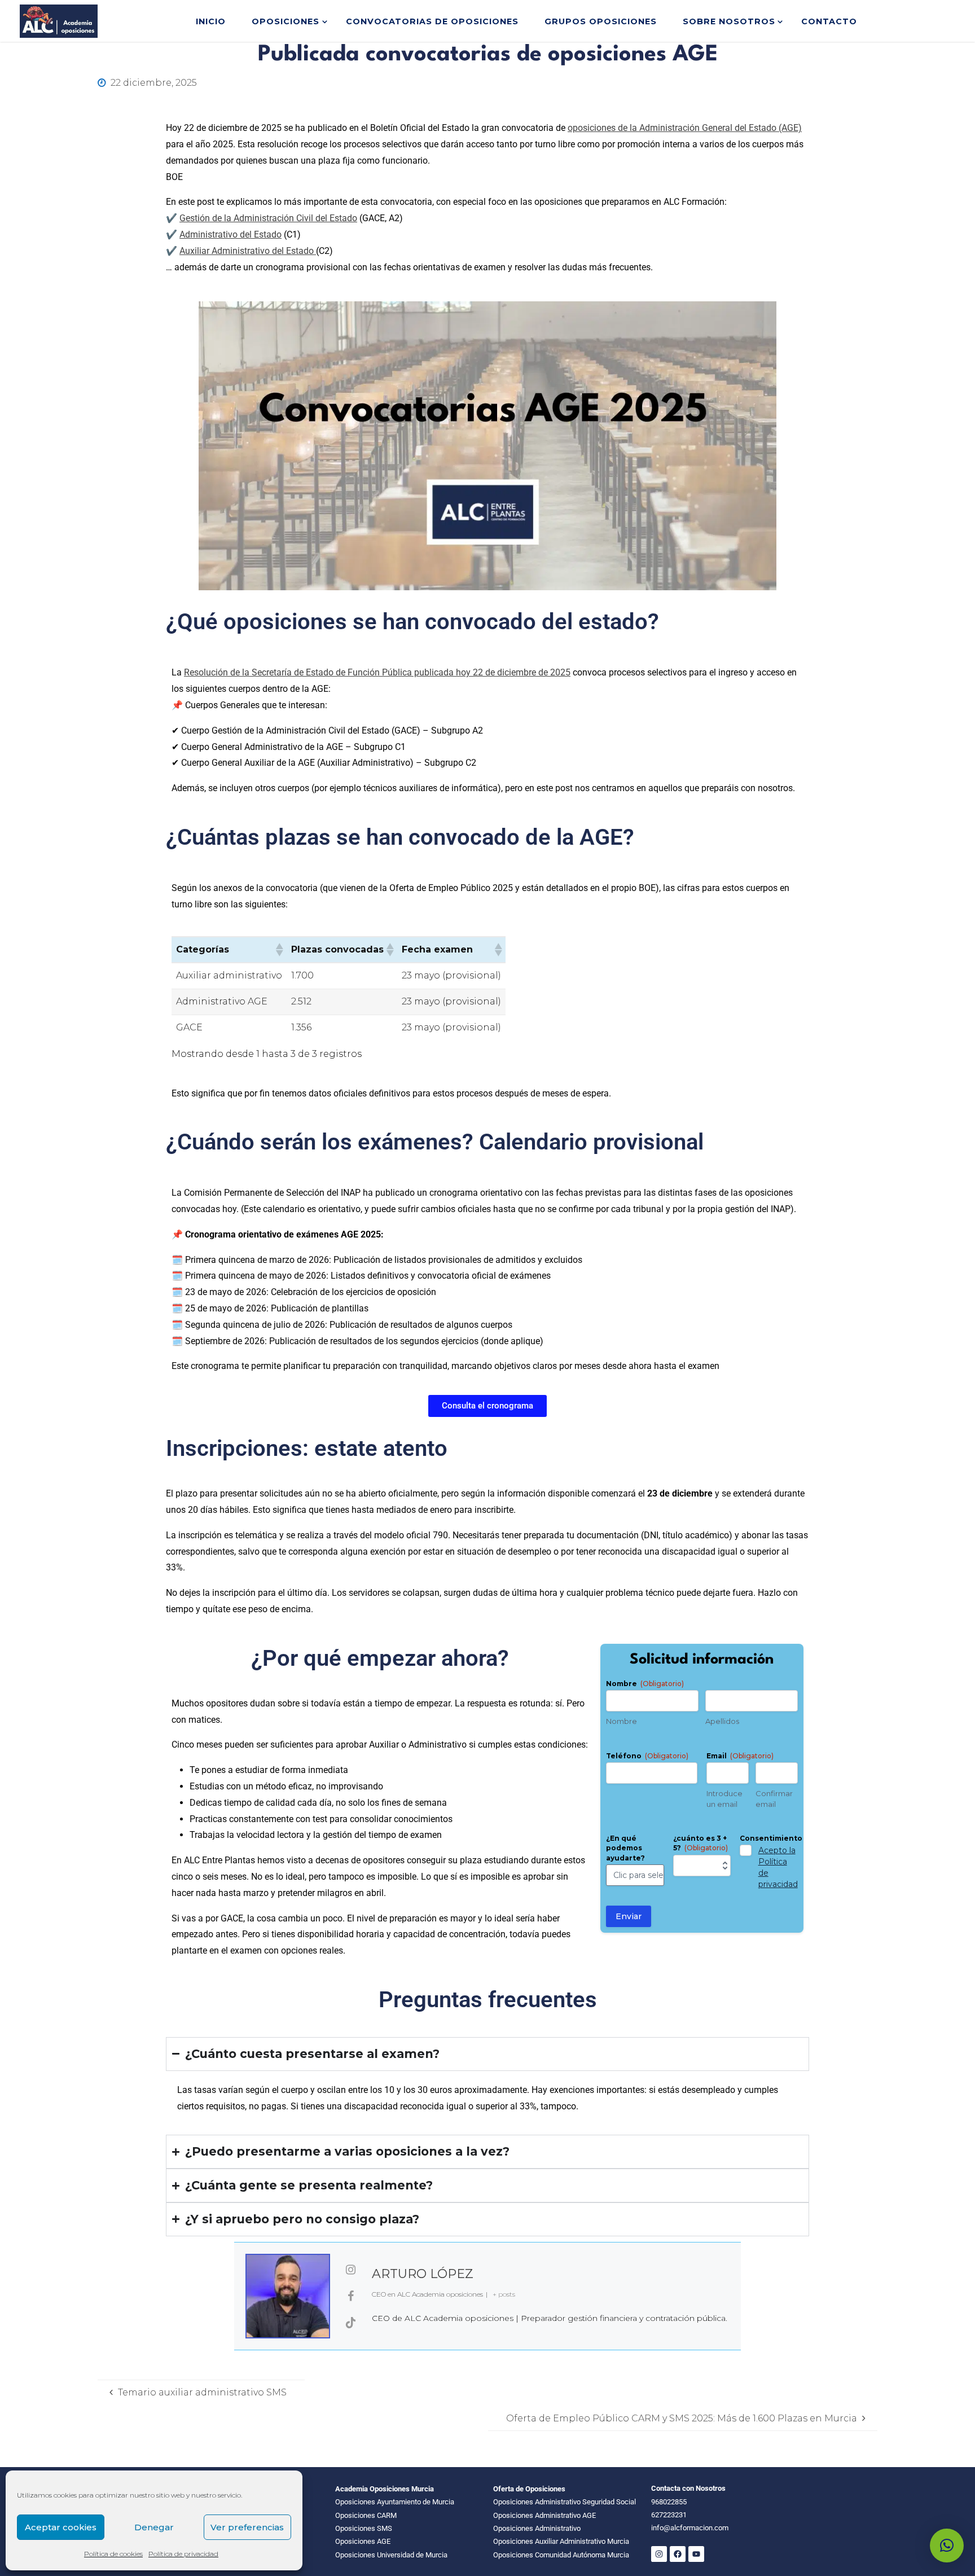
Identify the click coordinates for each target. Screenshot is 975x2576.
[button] (279, 950)
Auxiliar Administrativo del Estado (248, 251)
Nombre (622, 1721)
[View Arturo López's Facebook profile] (351, 2296)
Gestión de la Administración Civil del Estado (268, 218)
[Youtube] (696, 2554)
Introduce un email (724, 1799)
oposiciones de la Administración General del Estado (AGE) (685, 128)
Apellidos (722, 1721)
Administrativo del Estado (230, 234)
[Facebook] (678, 2554)
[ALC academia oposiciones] (59, 21)
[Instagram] (659, 2554)
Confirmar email (774, 1799)
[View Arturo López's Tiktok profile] (351, 2323)
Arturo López (423, 2274)
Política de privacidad (183, 2554)
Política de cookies (113, 2554)
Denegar (154, 2527)
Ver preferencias (247, 2527)
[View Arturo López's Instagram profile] (351, 2270)
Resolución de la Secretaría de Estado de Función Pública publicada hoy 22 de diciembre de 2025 (377, 672)
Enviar (629, 1916)
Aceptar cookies (61, 2527)
